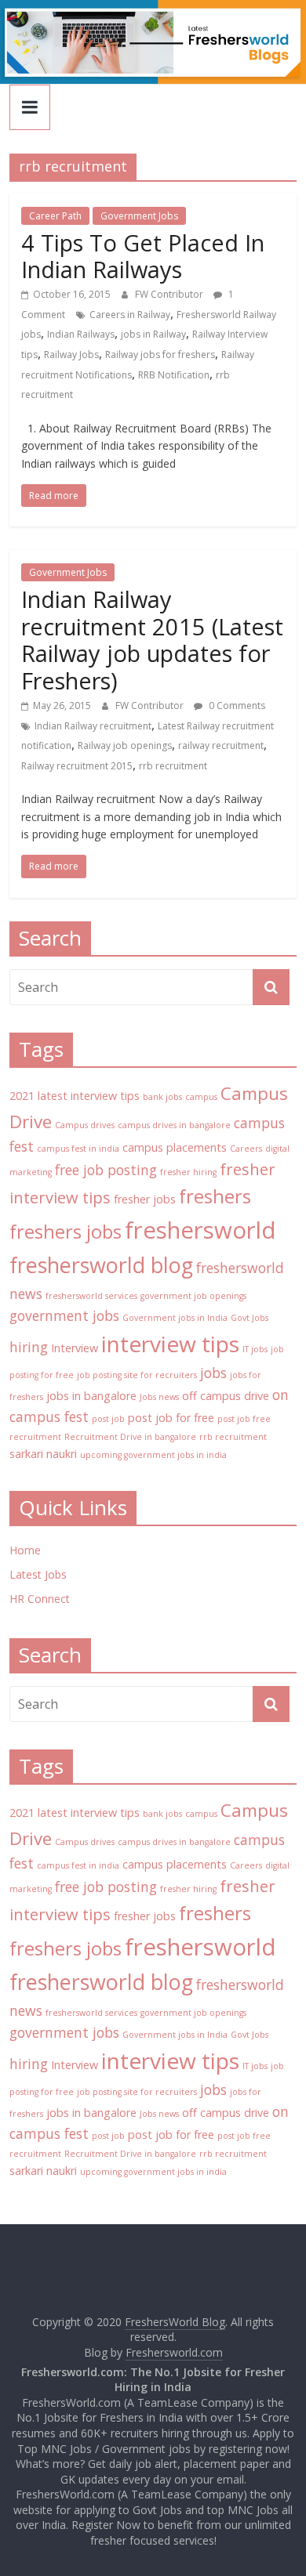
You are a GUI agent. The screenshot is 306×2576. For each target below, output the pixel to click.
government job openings (193, 1296)
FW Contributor (170, 294)
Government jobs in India (175, 1318)
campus (201, 1097)
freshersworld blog (101, 1265)
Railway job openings (125, 745)
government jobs (64, 1315)
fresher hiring (188, 1172)
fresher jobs (145, 1199)
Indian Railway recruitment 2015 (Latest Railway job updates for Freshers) (152, 640)
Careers (246, 1149)
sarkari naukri (43, 1454)
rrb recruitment (173, 766)
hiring (29, 1347)
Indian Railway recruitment (93, 726)
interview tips (170, 1344)
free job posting (106, 1170)
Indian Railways (81, 334)
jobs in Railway (153, 334)
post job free (244, 1419)
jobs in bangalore (91, 1396)
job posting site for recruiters (137, 1375)
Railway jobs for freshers (160, 355)
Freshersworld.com (174, 2352)
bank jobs (162, 1097)
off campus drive (226, 1396)
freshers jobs (66, 1232)
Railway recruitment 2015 (77, 766)
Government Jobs (139, 216)
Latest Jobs (38, 1574)
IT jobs (255, 1349)
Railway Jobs (71, 355)
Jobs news (159, 1397)
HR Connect (40, 1599)
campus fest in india (78, 1149)
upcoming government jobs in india (153, 1455)
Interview (75, 1348)
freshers (215, 1196)
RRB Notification (174, 375)
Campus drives (85, 1125)
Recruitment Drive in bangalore (130, 1437)
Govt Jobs (250, 1318)
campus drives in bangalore (174, 1125)
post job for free (171, 1418)
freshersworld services (91, 1296)
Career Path (55, 216)
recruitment (35, 1437)
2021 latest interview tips (75, 1096)
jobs (213, 1373)
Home (25, 1550)
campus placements (175, 1147)
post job (108, 1419)
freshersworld (200, 1230)
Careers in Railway (130, 315)
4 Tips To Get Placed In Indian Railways (143, 256)
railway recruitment (221, 745)
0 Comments (236, 706)
